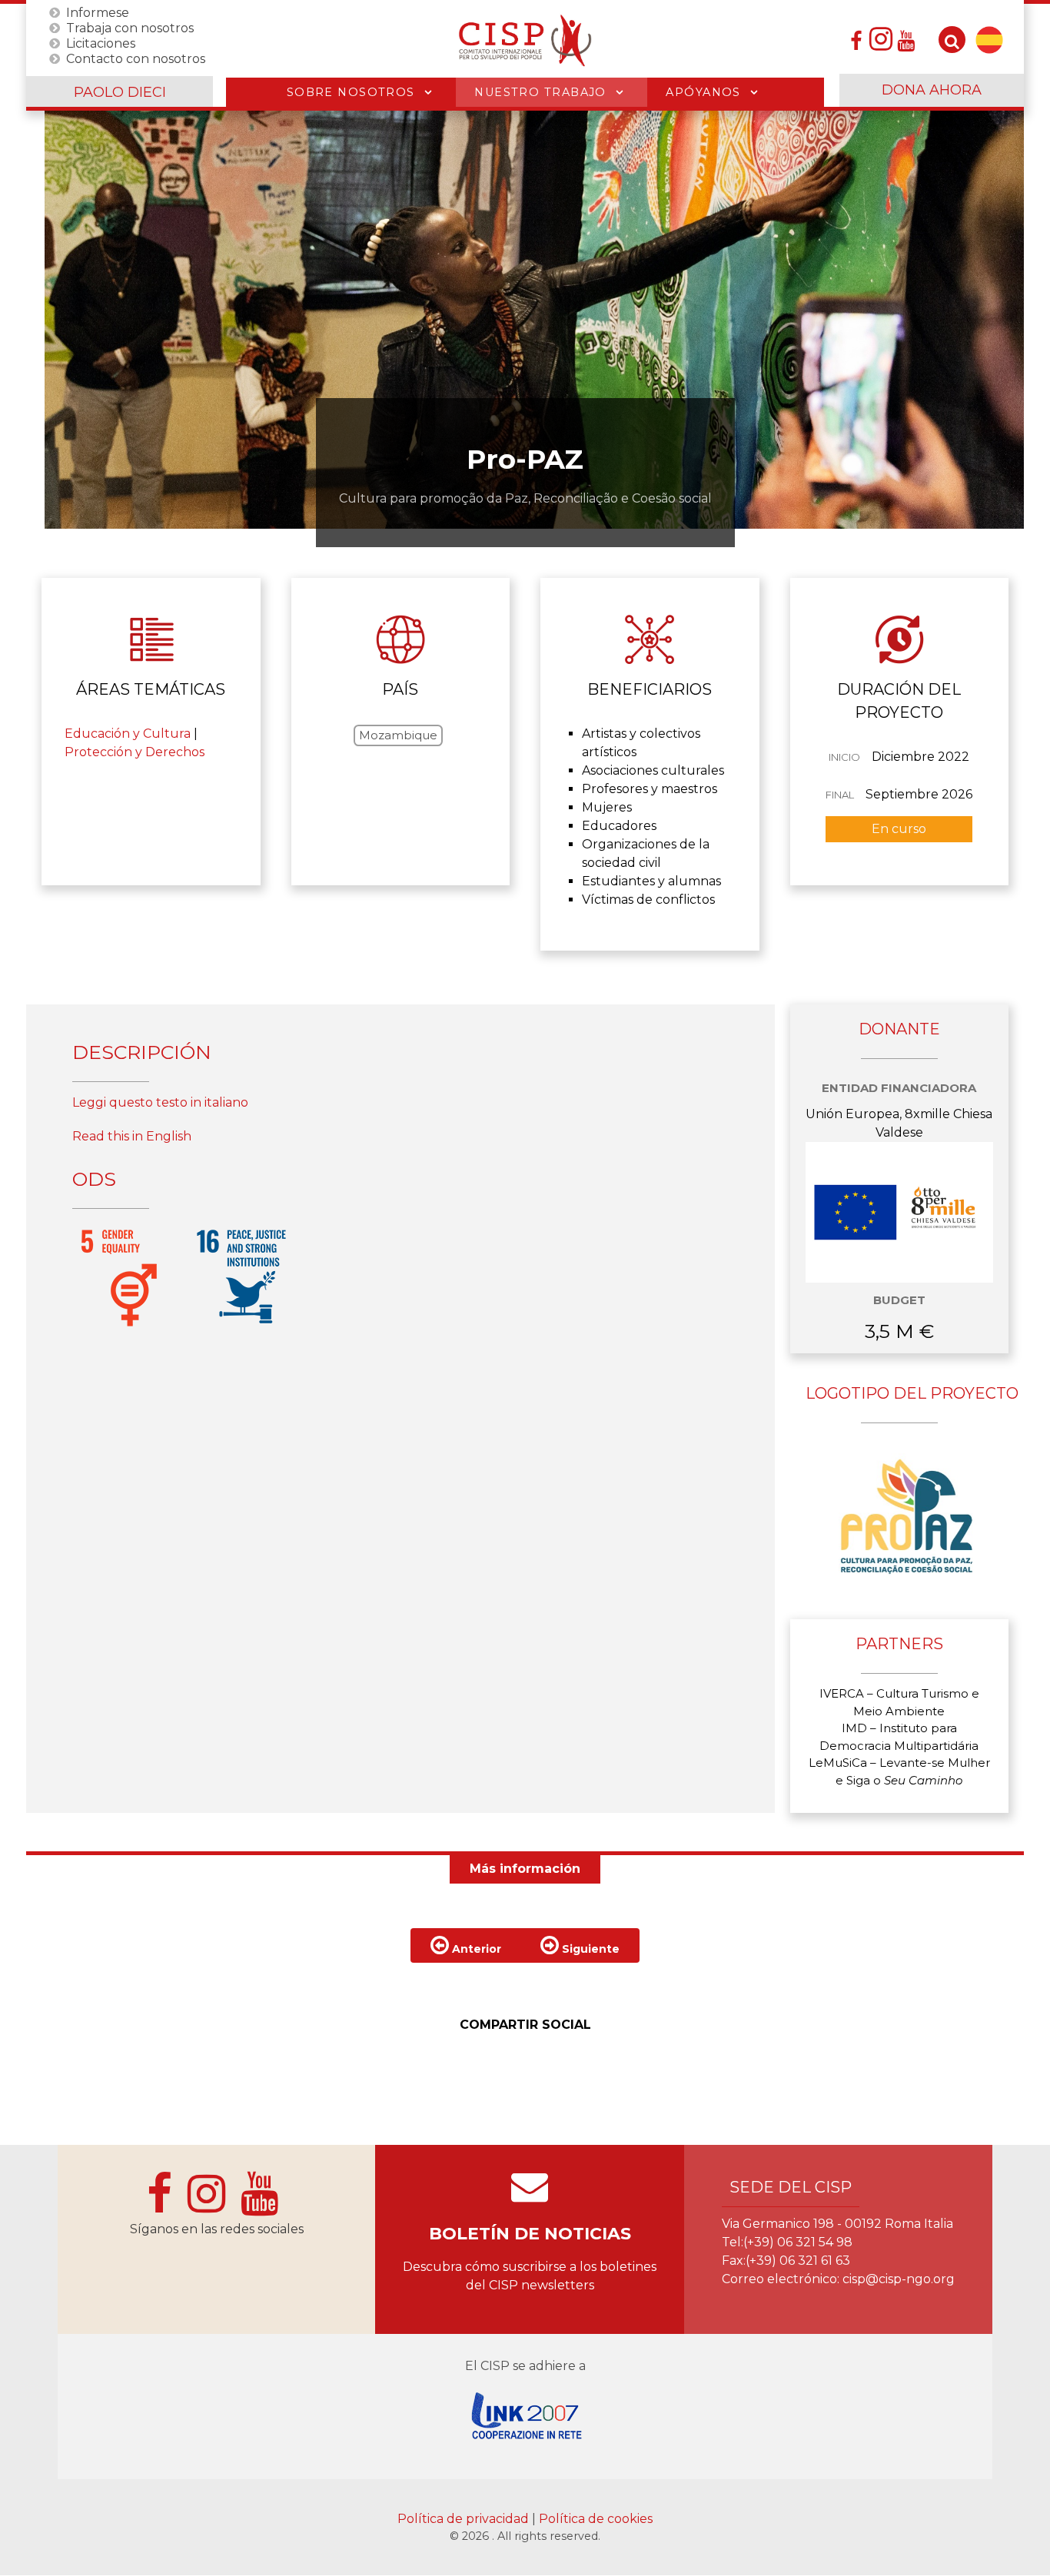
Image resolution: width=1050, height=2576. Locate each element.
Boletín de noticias (530, 2234)
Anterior (475, 1949)
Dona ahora (932, 90)
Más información (525, 1869)
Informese (98, 12)
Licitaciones (101, 43)
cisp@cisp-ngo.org (899, 2279)
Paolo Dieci (120, 92)
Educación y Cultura (128, 734)
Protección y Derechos (135, 752)
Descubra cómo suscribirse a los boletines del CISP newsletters (530, 2276)
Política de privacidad (465, 2519)
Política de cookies (596, 2519)
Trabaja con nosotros (130, 27)
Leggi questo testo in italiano (160, 1102)
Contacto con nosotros (136, 58)
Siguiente (589, 1949)
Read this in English (132, 1136)
